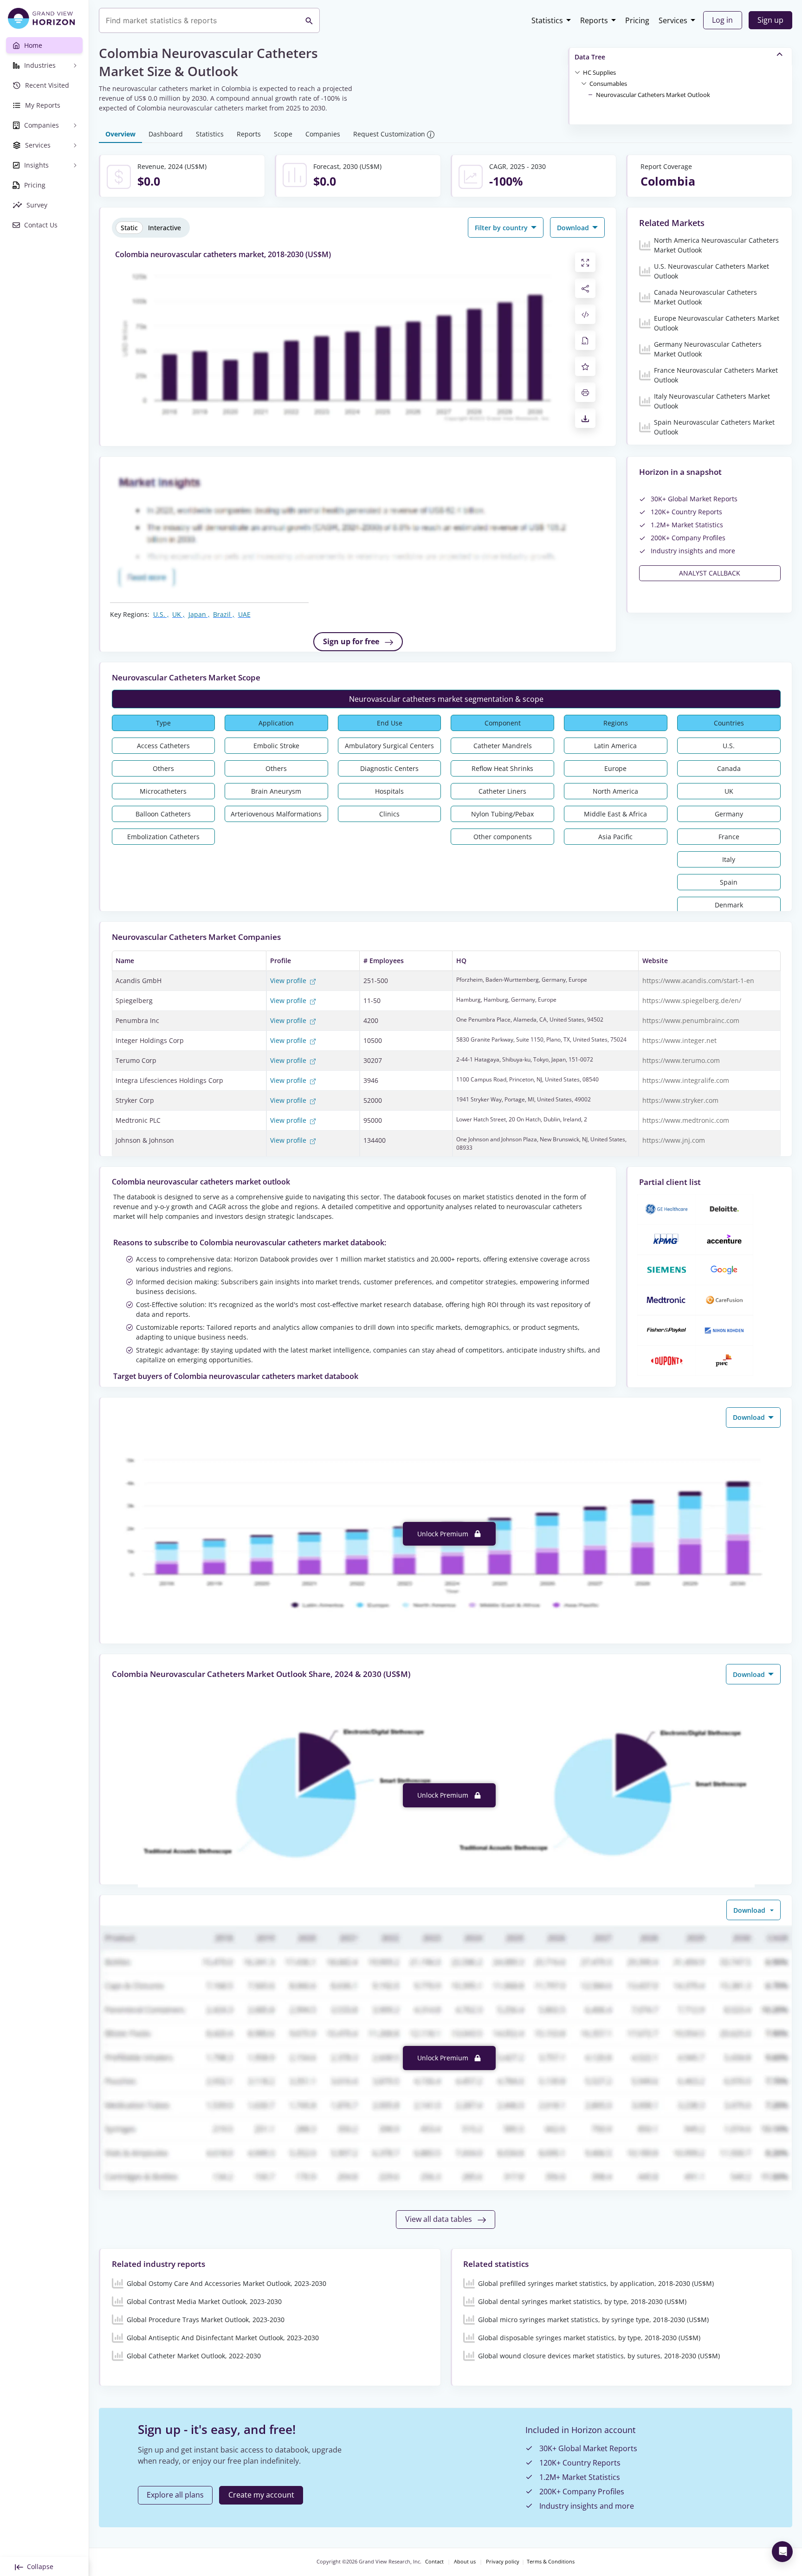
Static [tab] (129, 228)
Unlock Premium (444, 1534)
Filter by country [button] (502, 228)
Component (503, 723)
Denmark (729, 905)
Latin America (615, 746)
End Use (390, 723)
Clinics (389, 814)
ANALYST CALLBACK (710, 573)
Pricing (637, 20)
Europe (615, 768)
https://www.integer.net (679, 1040)
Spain (729, 882)
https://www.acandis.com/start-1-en (698, 981)
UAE (244, 614)
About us (465, 2562)
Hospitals (389, 791)
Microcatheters (163, 791)
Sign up (770, 20)
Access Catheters (163, 746)
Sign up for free (352, 641)
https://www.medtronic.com (686, 1120)
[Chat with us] (782, 2552)
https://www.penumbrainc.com (691, 1020)
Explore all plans (175, 2495)
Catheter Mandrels (503, 746)
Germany (729, 814)
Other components (503, 837)
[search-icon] (309, 20)
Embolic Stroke (276, 746)
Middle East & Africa (615, 814)
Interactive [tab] (165, 228)
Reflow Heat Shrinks (502, 768)
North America (615, 791)
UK (729, 791)
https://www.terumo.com (681, 1060)
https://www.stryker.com (680, 1100)
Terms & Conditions (551, 2562)
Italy (729, 859)
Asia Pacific (615, 837)
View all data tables (440, 2219)
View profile (289, 981)
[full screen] (585, 262)
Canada (729, 768)
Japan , (199, 614)
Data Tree (590, 57)
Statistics (547, 20)
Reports (594, 20)
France (729, 837)
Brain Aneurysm (276, 791)
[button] (599, 72)
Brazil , (224, 614)
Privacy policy (503, 2562)
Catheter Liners (502, 791)
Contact (434, 2562)
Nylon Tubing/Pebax (502, 814)
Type (163, 723)
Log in (722, 20)
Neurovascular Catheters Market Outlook (653, 95)
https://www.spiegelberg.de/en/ (692, 1000)
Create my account (261, 2495)
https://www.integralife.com (686, 1080)
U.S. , (161, 614)
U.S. (729, 746)
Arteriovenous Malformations (276, 814)
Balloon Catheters (163, 814)
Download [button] (574, 228)
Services (673, 20)
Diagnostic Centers (389, 768)
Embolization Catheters (163, 837)
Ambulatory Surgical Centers (389, 746)
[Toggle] (577, 72)
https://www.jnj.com (674, 1140)
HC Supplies (599, 72)
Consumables (608, 84)
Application (276, 723)
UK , (178, 614)
